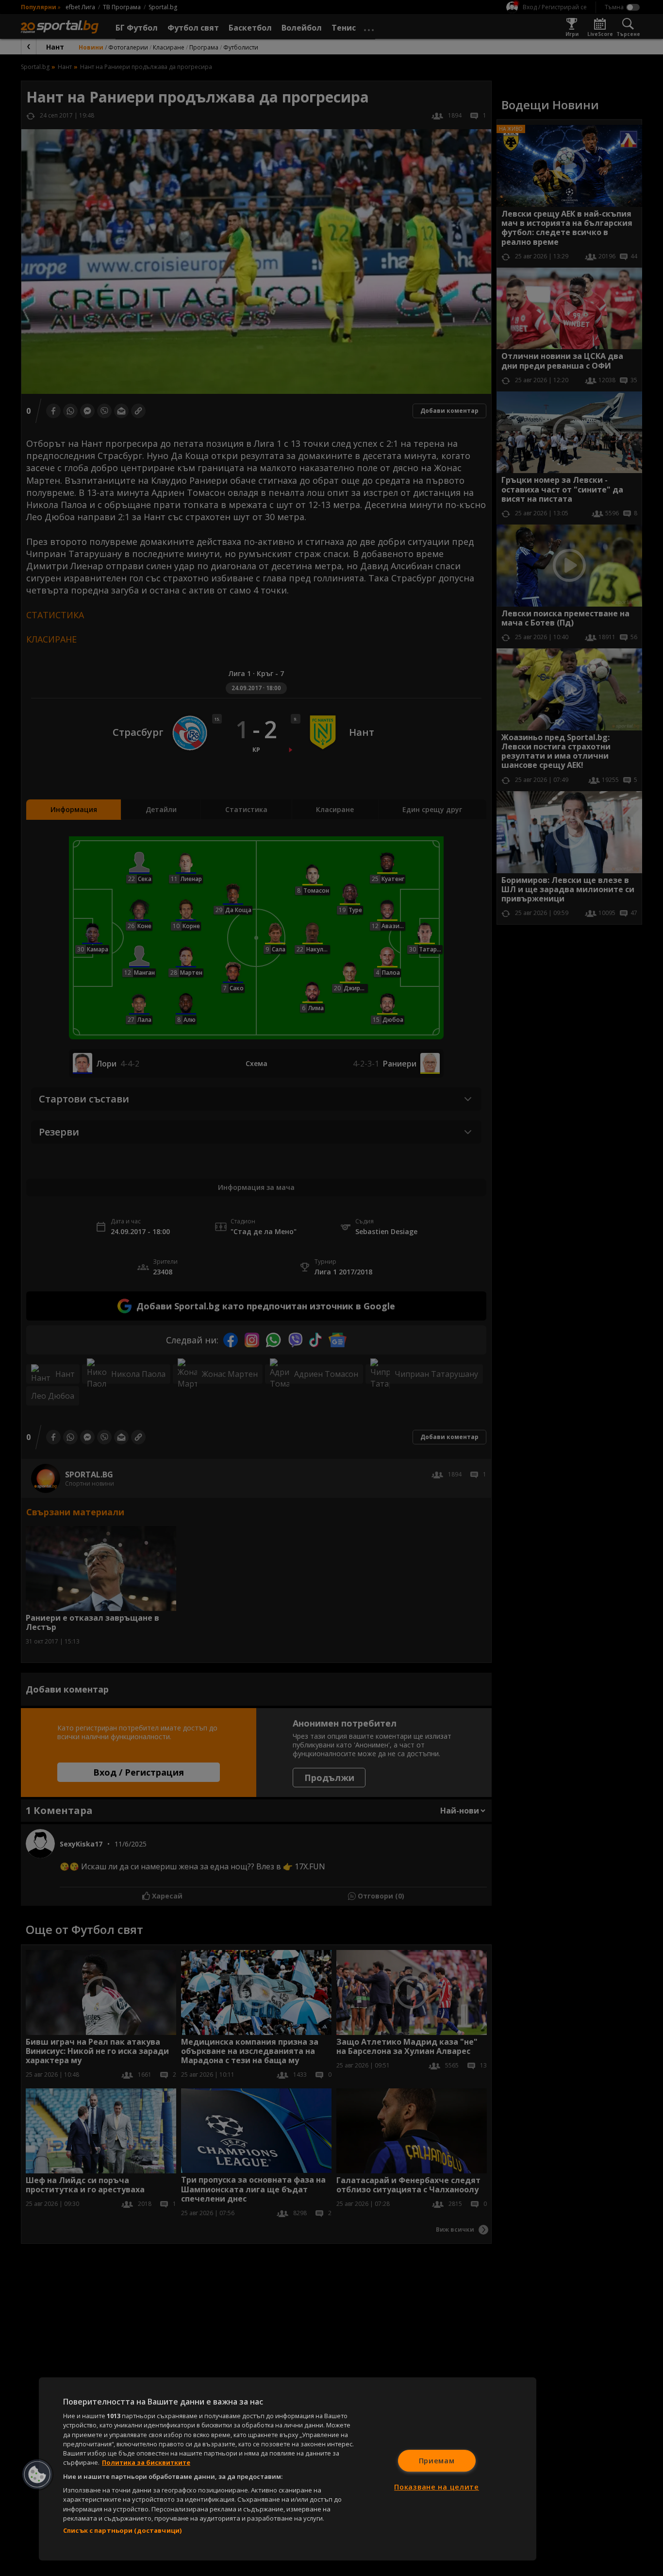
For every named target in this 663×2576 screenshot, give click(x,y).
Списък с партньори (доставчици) (122, 2530)
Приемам (437, 2461)
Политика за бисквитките (146, 2462)
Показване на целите (437, 2487)
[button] (37, 2474)
